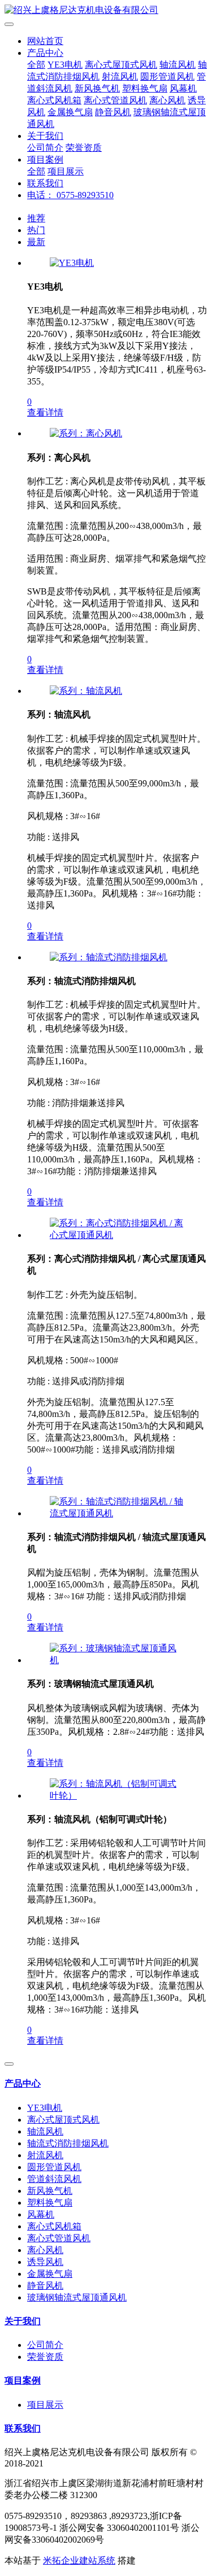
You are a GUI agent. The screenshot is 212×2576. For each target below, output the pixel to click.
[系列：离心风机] (86, 433)
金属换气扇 (70, 112)
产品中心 (45, 53)
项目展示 (66, 171)
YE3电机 (65, 65)
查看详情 (45, 412)
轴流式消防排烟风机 (68, 2143)
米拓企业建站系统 (79, 2560)
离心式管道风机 (115, 100)
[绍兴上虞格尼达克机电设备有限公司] (106, 10)
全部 (36, 65)
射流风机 (120, 76)
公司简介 (45, 148)
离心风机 (167, 100)
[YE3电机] (72, 263)
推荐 (36, 218)
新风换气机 (97, 88)
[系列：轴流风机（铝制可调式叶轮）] (117, 1796)
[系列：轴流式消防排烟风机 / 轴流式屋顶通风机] (117, 1513)
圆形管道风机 (167, 76)
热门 (36, 230)
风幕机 (183, 88)
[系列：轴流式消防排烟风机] (109, 957)
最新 (36, 242)
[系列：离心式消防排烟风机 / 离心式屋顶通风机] (117, 1235)
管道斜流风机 (54, 2179)
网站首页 (45, 41)
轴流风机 (178, 65)
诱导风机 (45, 2262)
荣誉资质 (84, 148)
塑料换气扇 (145, 88)
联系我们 (45, 183)
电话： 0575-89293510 (70, 195)
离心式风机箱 (54, 100)
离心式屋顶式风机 (121, 65)
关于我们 (45, 136)
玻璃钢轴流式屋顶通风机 (77, 2297)
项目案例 (45, 159)
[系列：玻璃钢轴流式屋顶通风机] (117, 1660)
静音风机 (113, 112)
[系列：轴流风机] (86, 691)
